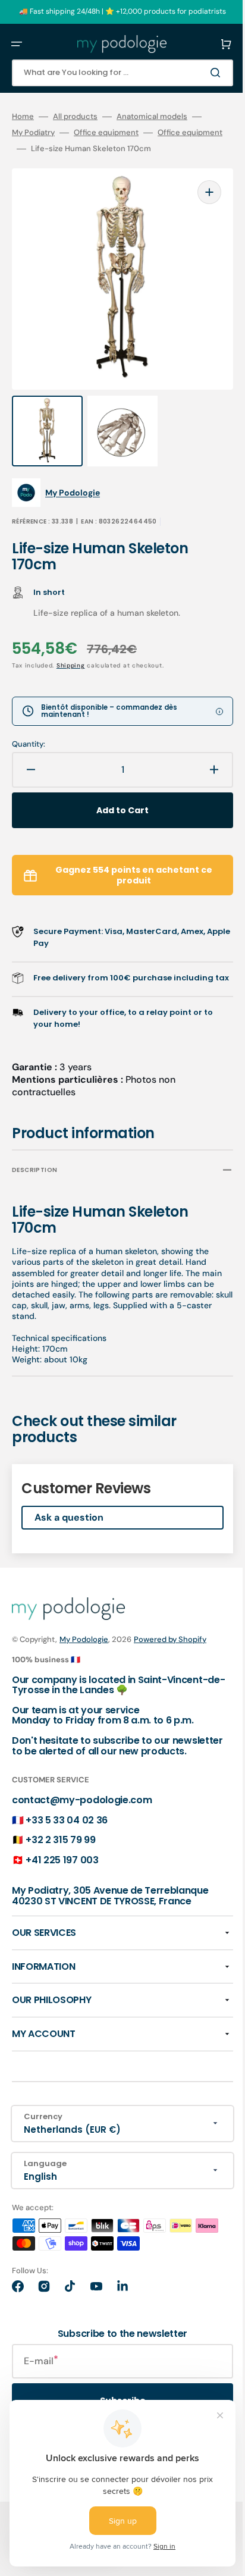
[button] (17, 44)
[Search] (200, 73)
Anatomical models (152, 117)
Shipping (71, 658)
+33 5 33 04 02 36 (67, 1834)
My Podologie (84, 1643)
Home (23, 117)
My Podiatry (33, 133)
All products (75, 117)
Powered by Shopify (170, 1643)
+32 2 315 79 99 (60, 1854)
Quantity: (29, 737)
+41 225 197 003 (62, 1874)
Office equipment (106, 133)
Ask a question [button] (69, 1522)
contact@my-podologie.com (82, 1814)
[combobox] (114, 73)
